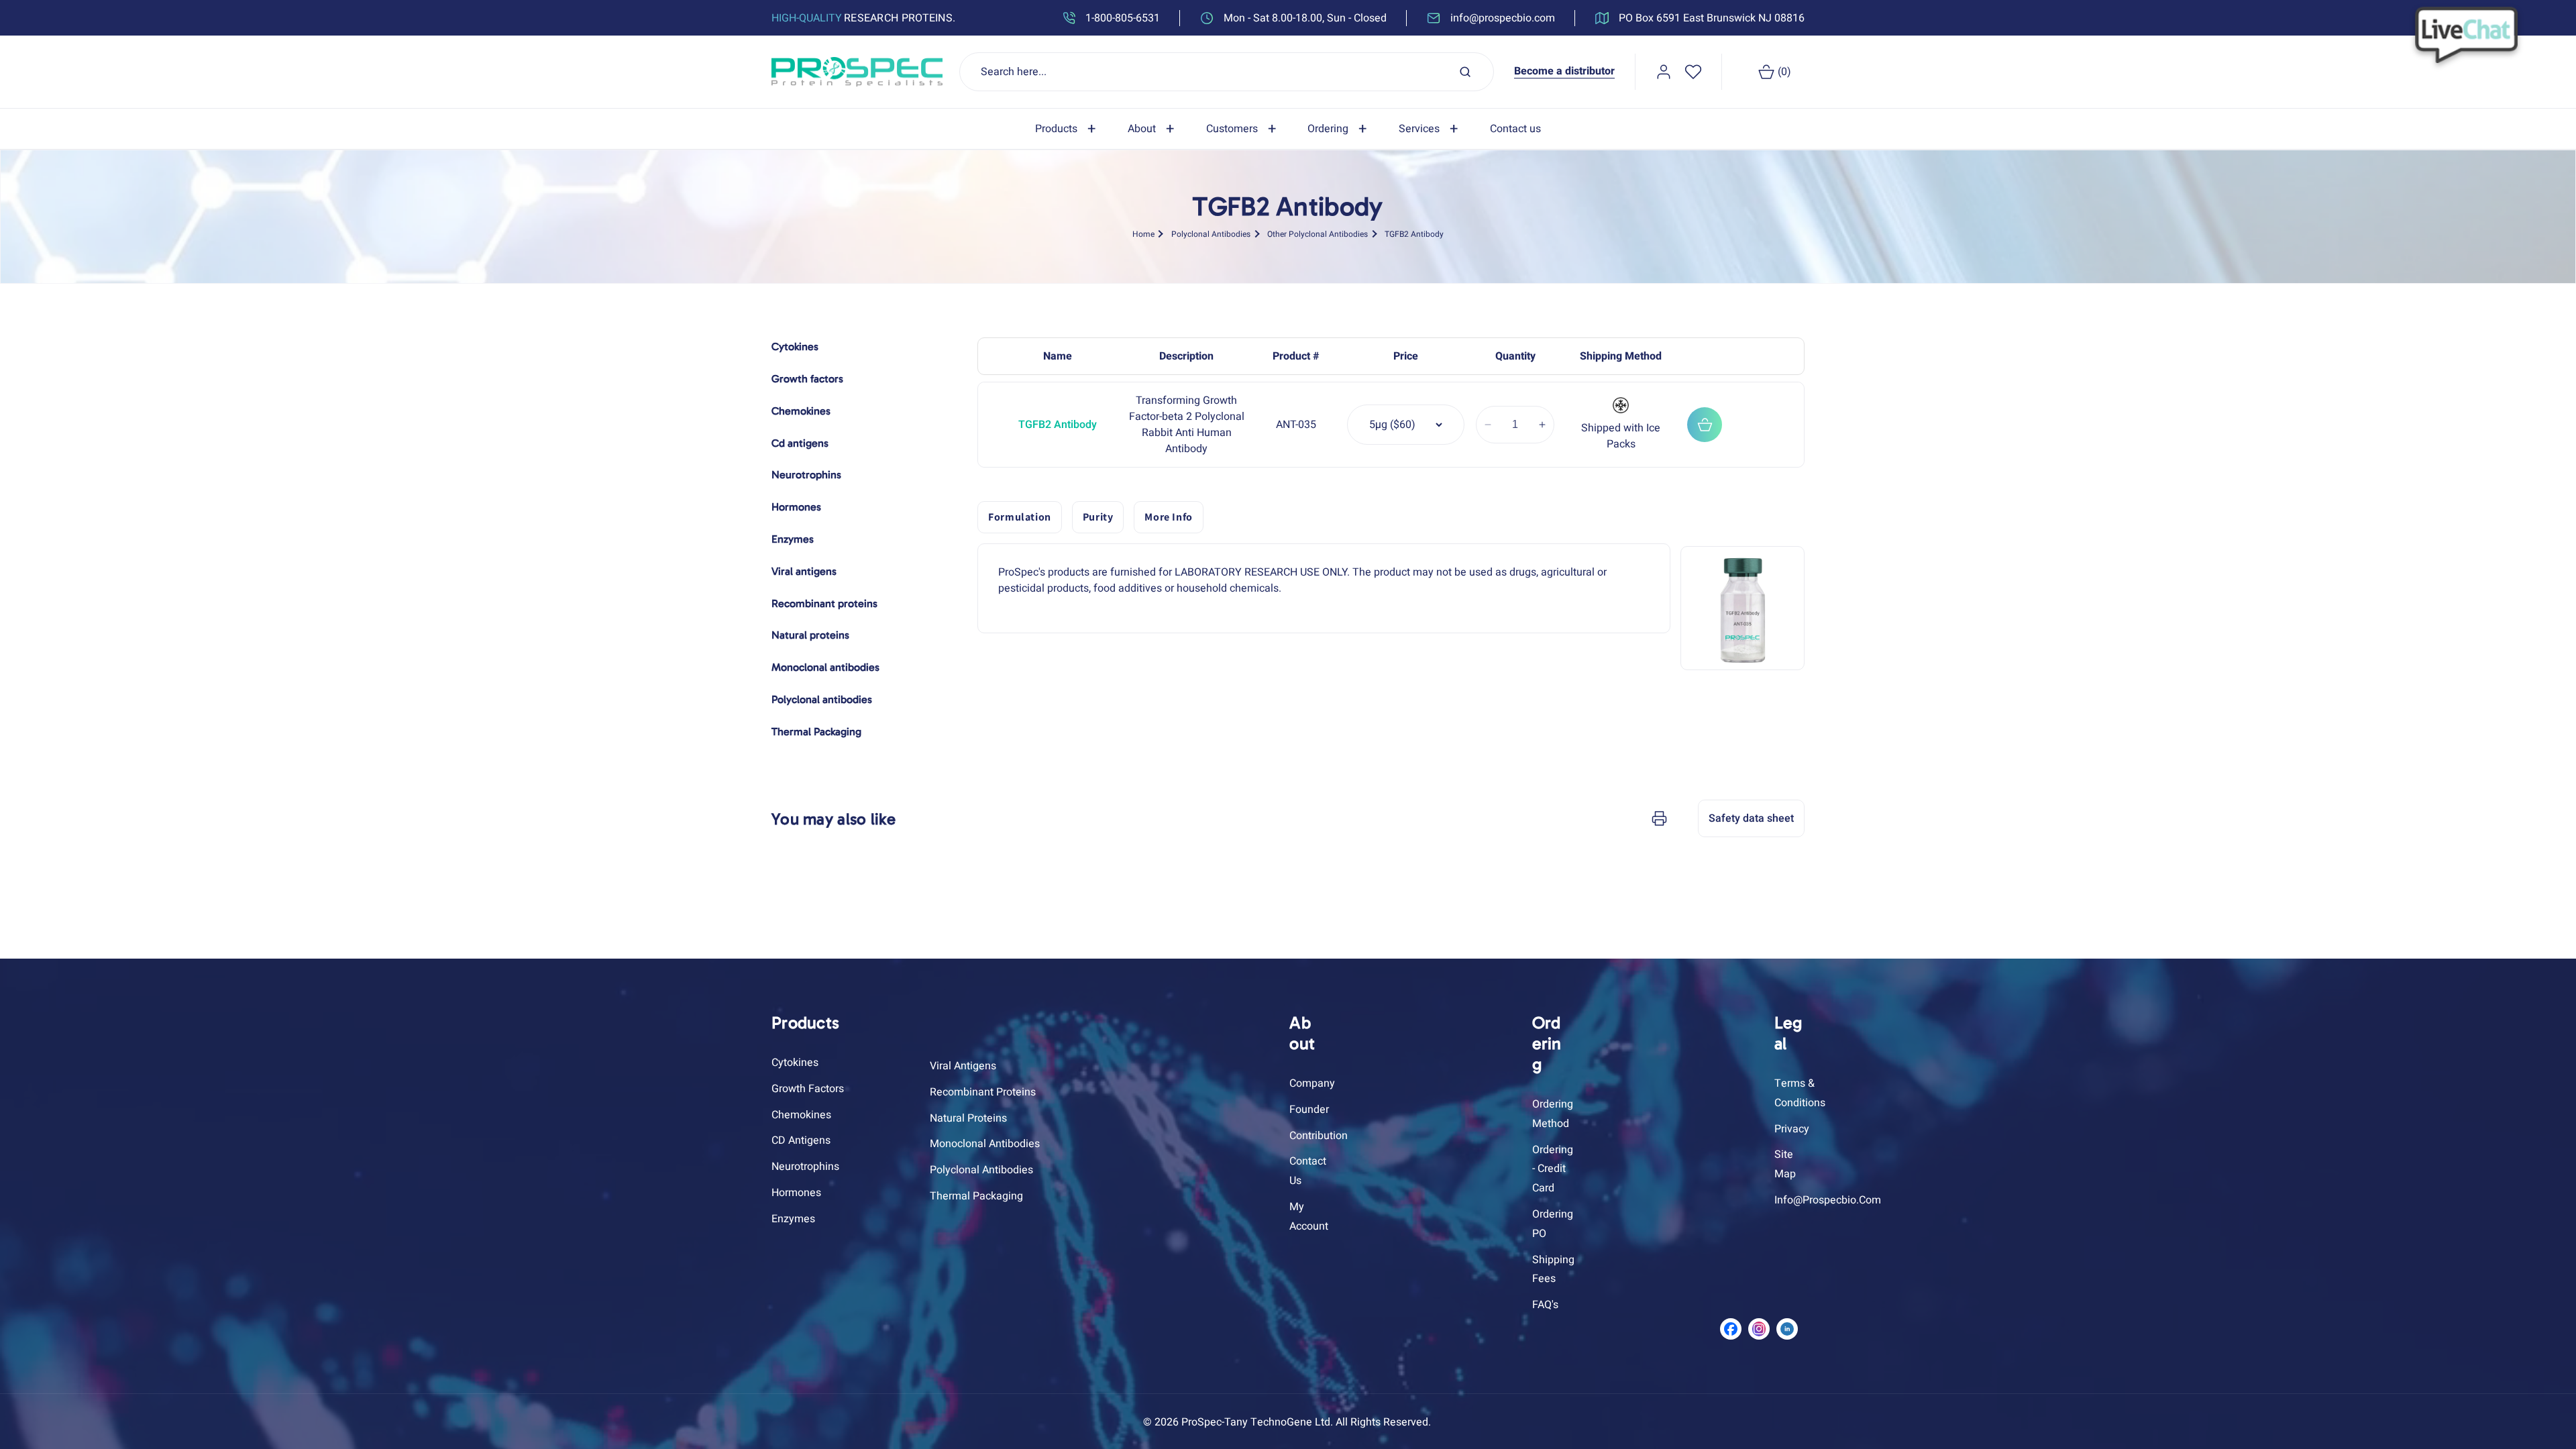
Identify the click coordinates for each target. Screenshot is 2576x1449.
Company (1312, 1083)
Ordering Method (1553, 1114)
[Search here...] (1465, 72)
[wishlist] (1693, 72)
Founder (1309, 1110)
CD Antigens (801, 1140)
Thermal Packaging (976, 1196)
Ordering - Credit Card (1553, 1169)
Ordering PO (1553, 1224)
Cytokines (795, 1063)
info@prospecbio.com (1828, 1200)
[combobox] (1227, 72)
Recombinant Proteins (983, 1092)
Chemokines (801, 1115)
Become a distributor (1564, 71)
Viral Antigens (963, 1066)
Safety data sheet (1751, 818)
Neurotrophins (805, 1167)
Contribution (1319, 1136)
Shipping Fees (1553, 1270)
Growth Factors (808, 1089)
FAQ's (1545, 1305)
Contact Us (1308, 1171)
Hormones (796, 1193)
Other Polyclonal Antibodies (1318, 234)
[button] (1068, 129)
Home (1143, 234)
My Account (1309, 1217)
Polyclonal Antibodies (1211, 234)
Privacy (1792, 1129)
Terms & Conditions (1800, 1093)
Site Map (1785, 1164)
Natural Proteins (968, 1118)
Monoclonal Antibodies (985, 1144)
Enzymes (793, 1219)
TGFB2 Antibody (1414, 234)
